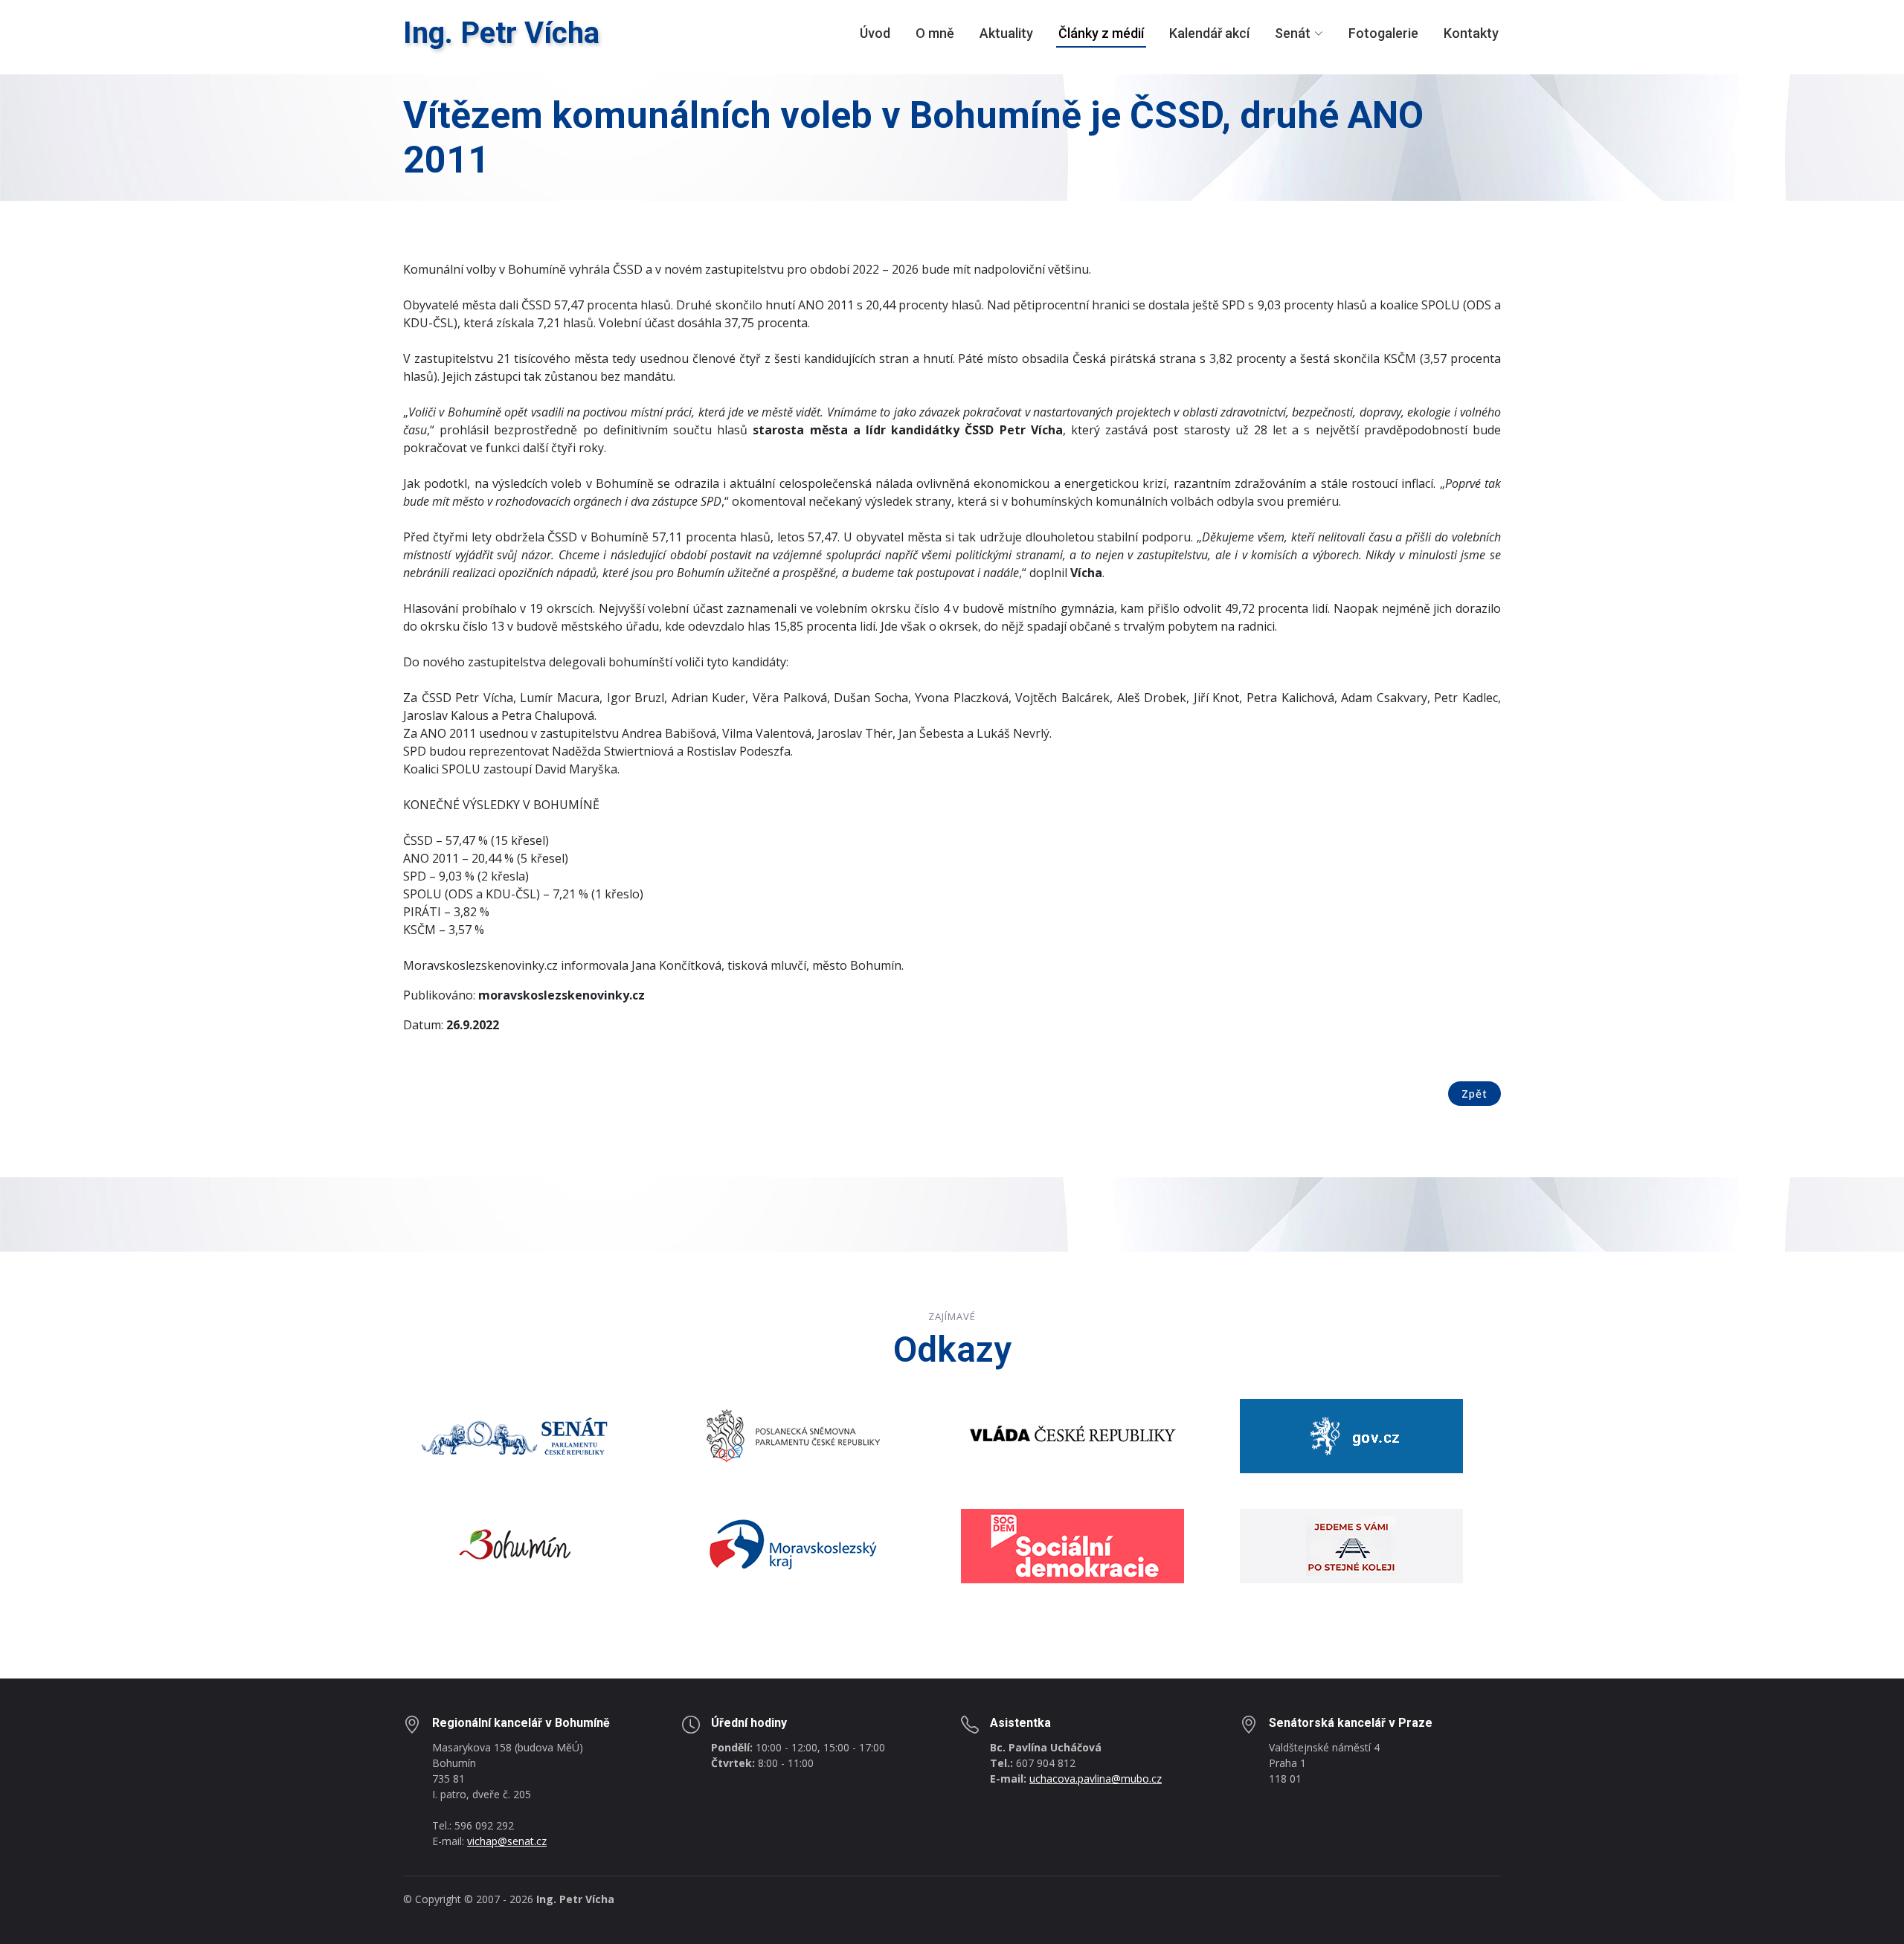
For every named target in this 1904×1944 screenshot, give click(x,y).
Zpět (1474, 1094)
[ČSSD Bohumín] (1351, 1545)
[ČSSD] (1072, 1545)
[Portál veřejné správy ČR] (1351, 1435)
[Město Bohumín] (515, 1545)
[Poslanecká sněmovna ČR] (794, 1435)
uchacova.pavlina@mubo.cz (1096, 1779)
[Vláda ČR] (1072, 1435)
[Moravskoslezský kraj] (794, 1545)
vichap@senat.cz (507, 1841)
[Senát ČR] (515, 1435)
